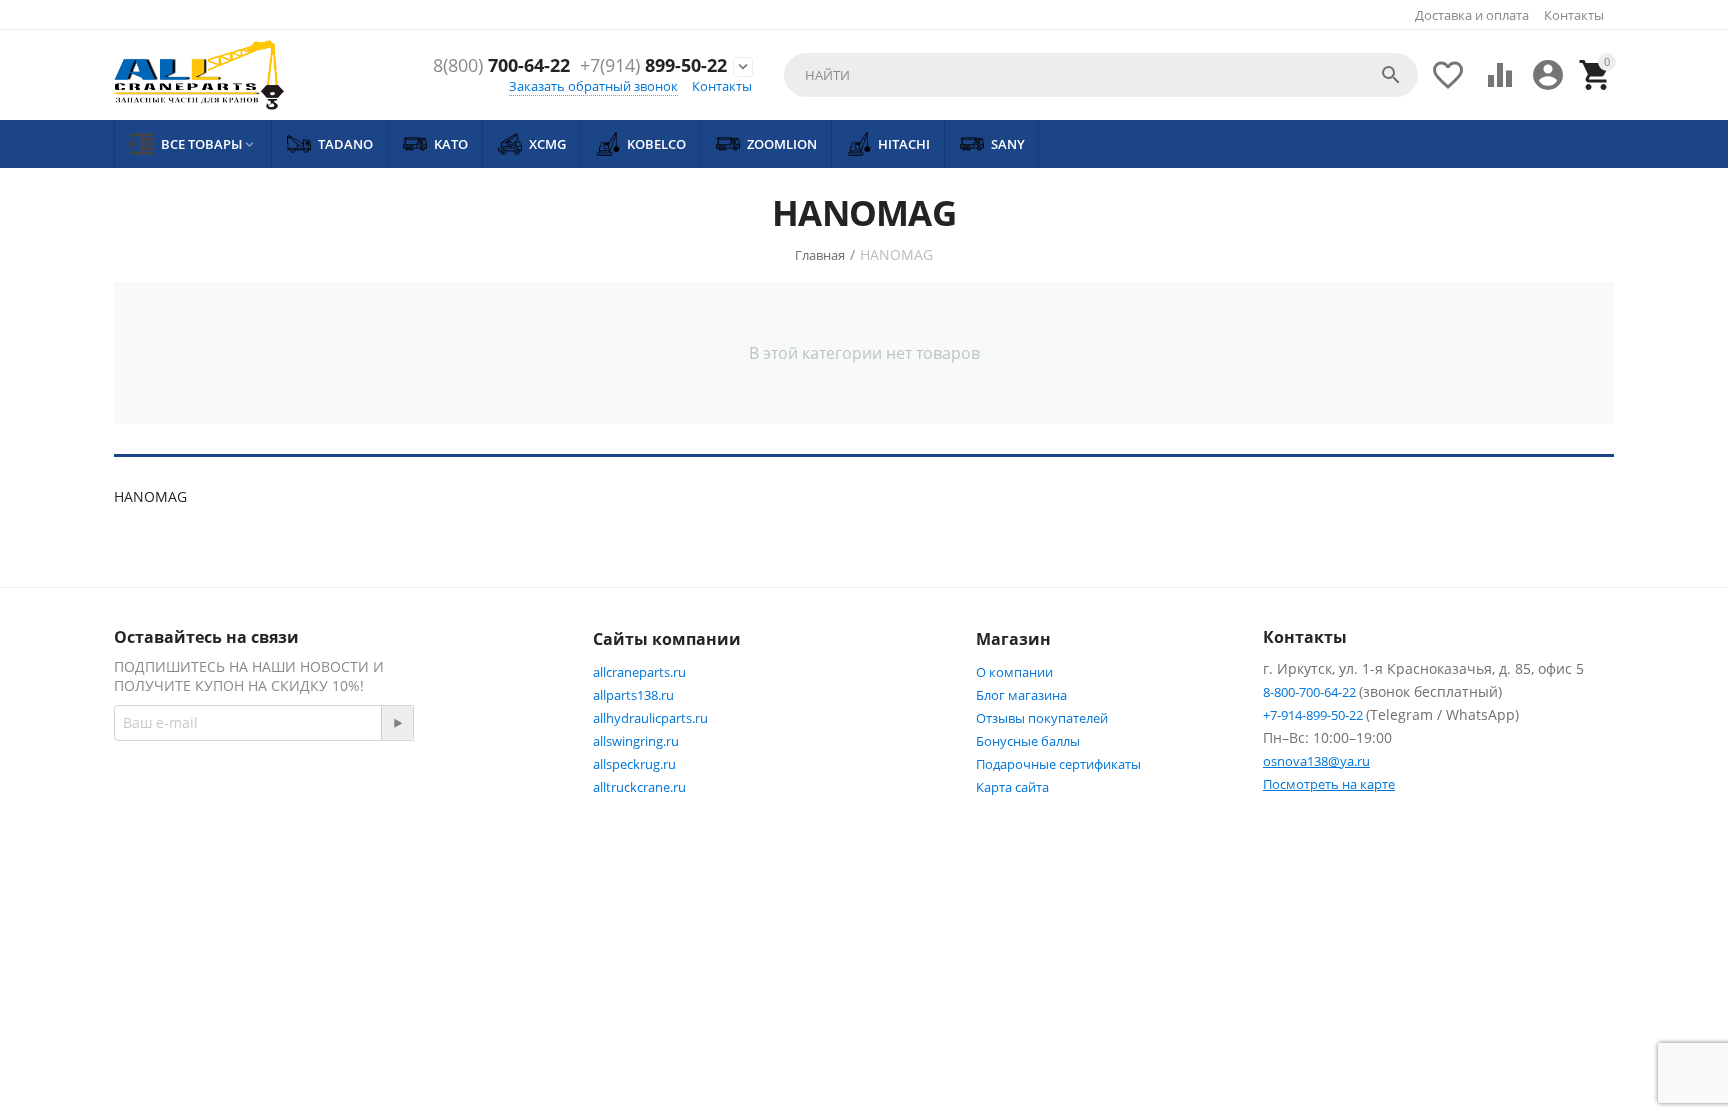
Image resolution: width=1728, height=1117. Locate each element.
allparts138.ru (633, 695)
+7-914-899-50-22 (1314, 715)
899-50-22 (653, 66)
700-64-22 (501, 66)
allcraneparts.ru (639, 672)
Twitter (499, 793)
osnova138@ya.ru (1316, 761)
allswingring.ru (636, 741)
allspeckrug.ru (634, 764)
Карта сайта (1012, 787)
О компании (1014, 672)
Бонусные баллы (1028, 741)
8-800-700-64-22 (1311, 692)
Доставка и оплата (1472, 15)
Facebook (399, 793)
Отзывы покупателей (1042, 718)
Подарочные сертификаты (1058, 764)
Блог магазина (1021, 695)
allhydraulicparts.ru (650, 718)
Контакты (1574, 15)
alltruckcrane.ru (639, 787)
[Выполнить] (397, 723)
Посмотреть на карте (1329, 784)
